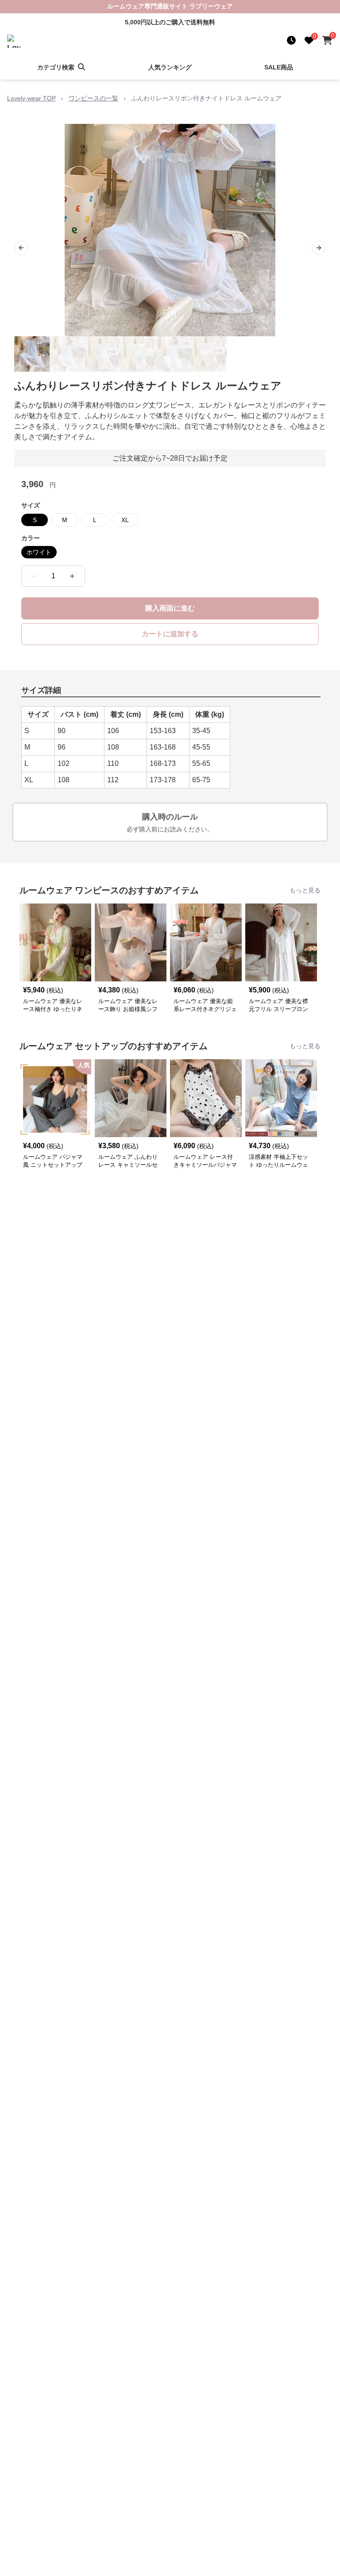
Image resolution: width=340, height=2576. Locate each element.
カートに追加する (170, 634)
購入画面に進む (170, 608)
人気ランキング (170, 67)
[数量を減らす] (34, 576)
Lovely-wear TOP (31, 98)
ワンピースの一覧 (93, 98)
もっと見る (305, 890)
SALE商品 (279, 67)
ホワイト (39, 552)
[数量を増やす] (72, 576)
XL (125, 520)
